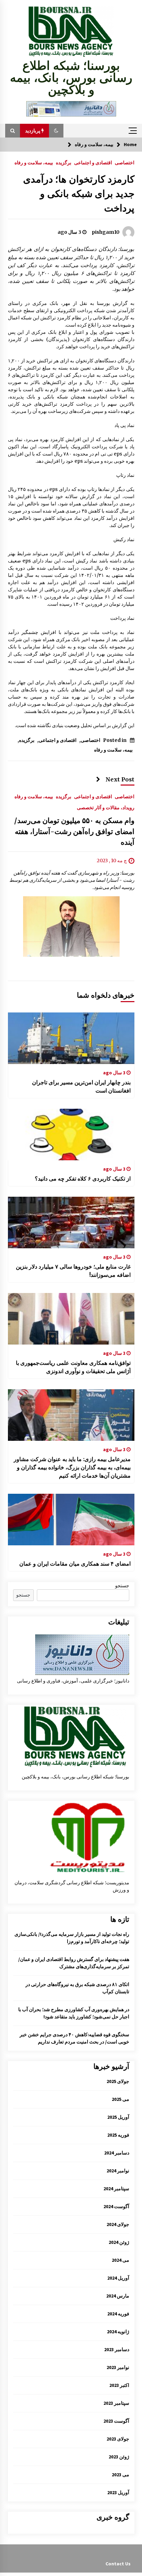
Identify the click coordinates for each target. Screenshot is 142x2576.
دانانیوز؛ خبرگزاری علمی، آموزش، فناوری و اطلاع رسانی (73, 1681)
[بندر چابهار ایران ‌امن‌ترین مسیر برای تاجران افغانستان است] (71, 1038)
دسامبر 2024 (117, 2153)
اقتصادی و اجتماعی (93, 162)
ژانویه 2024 (118, 2332)
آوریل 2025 (118, 2117)
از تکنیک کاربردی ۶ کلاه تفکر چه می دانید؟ (83, 1179)
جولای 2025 (118, 2081)
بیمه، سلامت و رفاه (34, 162)
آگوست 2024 (116, 2206)
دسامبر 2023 (117, 2349)
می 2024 (120, 2260)
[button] (56, 131)
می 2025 (120, 2099)
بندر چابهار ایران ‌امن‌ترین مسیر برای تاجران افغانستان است (81, 1086)
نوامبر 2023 (118, 2367)
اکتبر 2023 (119, 2385)
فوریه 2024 (118, 2314)
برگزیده (64, 162)
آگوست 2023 (116, 2421)
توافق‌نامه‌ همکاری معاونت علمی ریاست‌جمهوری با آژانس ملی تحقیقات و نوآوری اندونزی (73, 1367)
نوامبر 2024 (118, 2171)
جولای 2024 (118, 2224)
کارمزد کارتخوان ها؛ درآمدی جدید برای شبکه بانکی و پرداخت (79, 194)
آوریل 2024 (118, 2278)
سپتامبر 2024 (116, 2189)
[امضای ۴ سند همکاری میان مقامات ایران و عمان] (71, 1520)
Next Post (120, 779)
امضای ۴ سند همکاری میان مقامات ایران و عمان (75, 1564)
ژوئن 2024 (119, 2242)
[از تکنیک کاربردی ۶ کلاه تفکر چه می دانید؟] (71, 1134)
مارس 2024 (118, 2296)
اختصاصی (125, 162)
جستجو (122, 1586)
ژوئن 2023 (119, 2457)
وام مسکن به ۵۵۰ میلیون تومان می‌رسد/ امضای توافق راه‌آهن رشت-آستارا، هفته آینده (74, 832)
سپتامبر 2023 (116, 2403)
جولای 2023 (118, 2439)
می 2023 (120, 2475)
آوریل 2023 (118, 2492)
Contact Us (118, 2564)
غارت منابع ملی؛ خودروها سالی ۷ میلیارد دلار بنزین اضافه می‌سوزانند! (73, 1271)
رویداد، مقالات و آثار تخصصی (106, 808)
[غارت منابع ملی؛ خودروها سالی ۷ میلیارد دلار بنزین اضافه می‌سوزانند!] (71, 1223)
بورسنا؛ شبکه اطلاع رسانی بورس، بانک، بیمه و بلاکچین (71, 78)
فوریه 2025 (118, 2135)
